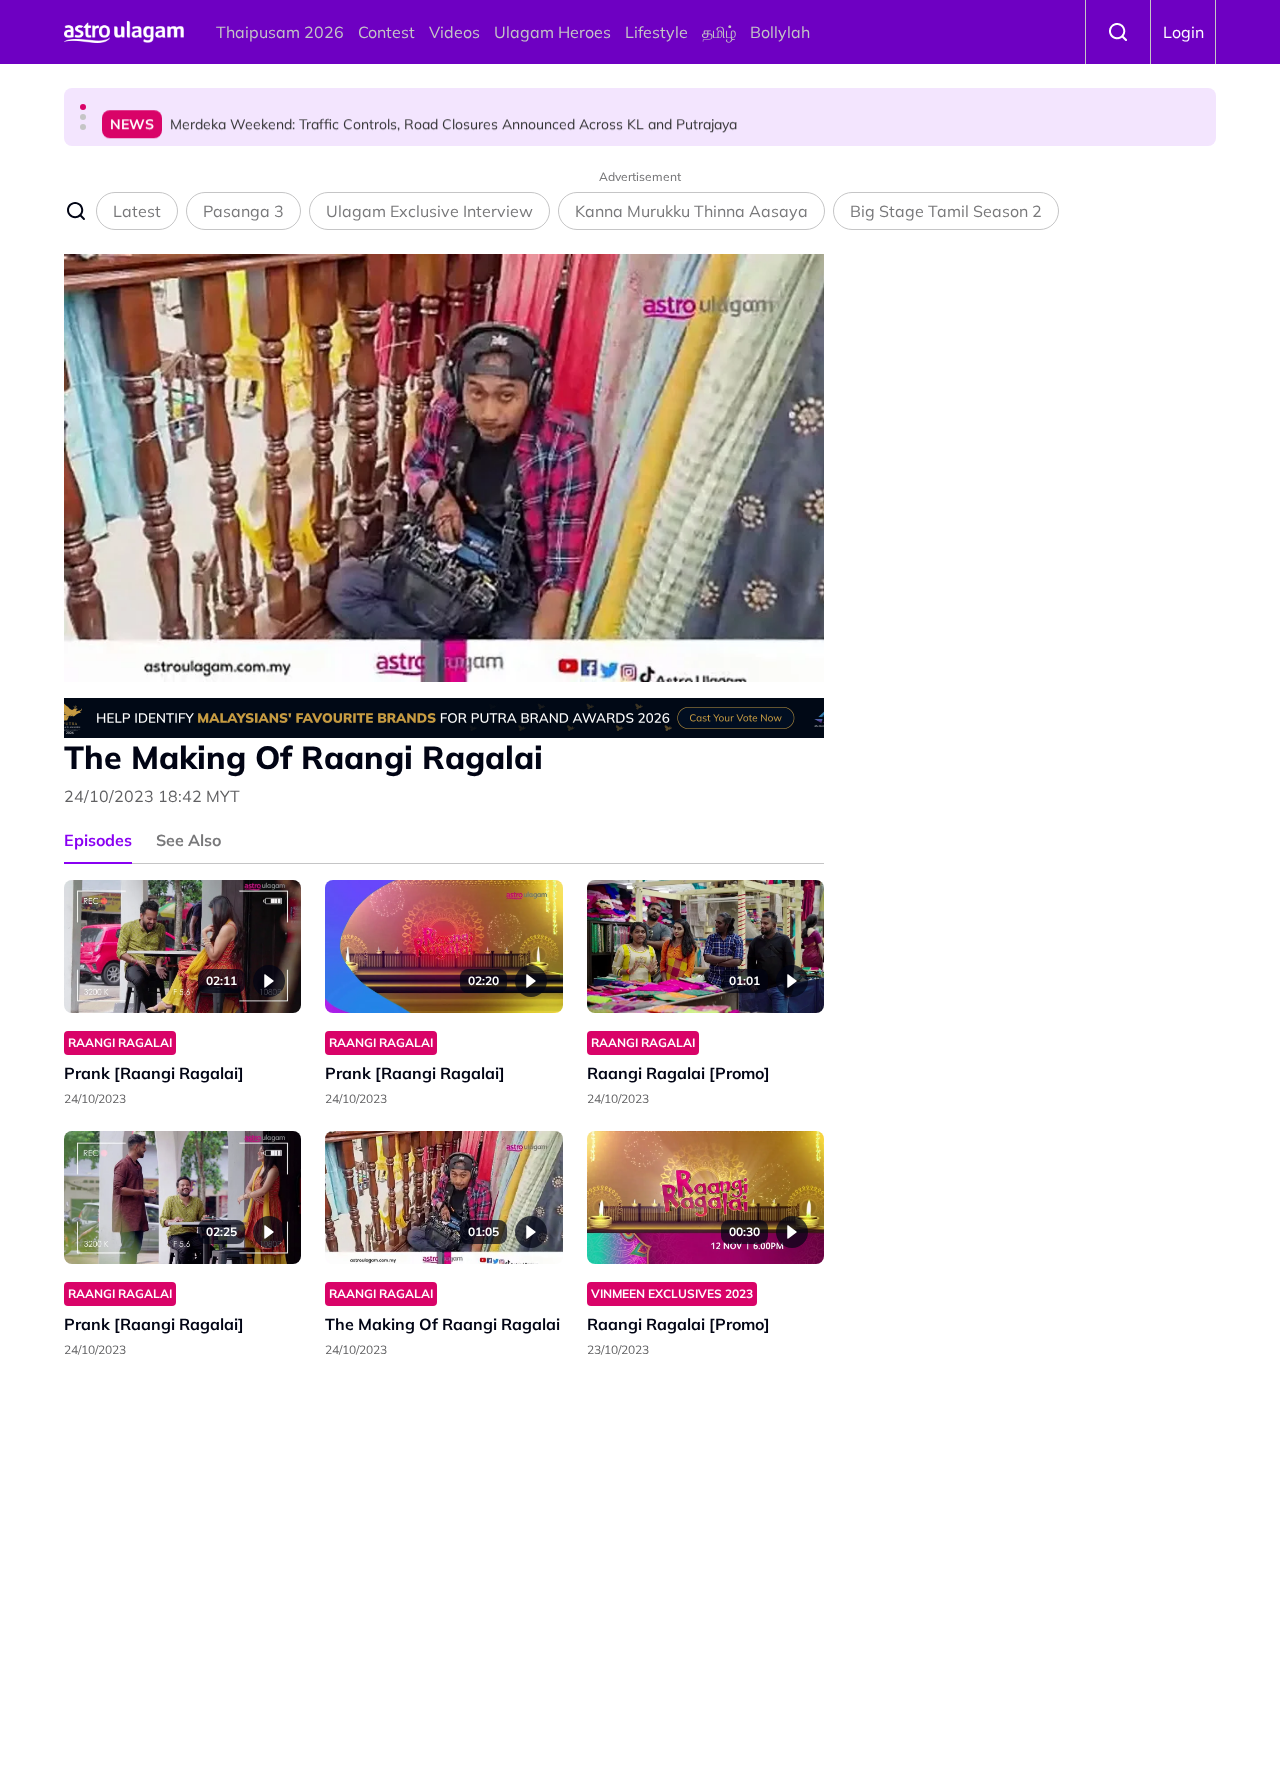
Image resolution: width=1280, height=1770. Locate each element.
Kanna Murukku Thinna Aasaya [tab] (691, 211)
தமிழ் (719, 32)
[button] (83, 107)
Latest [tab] (137, 211)
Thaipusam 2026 (280, 32)
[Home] (124, 32)
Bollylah (780, 32)
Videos (454, 32)
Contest (386, 32)
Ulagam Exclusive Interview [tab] (429, 211)
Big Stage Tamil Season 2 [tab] (946, 211)
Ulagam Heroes (552, 32)
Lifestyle (656, 32)
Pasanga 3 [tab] (243, 211)
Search (1118, 32)
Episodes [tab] (98, 840)
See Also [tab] (188, 840)
